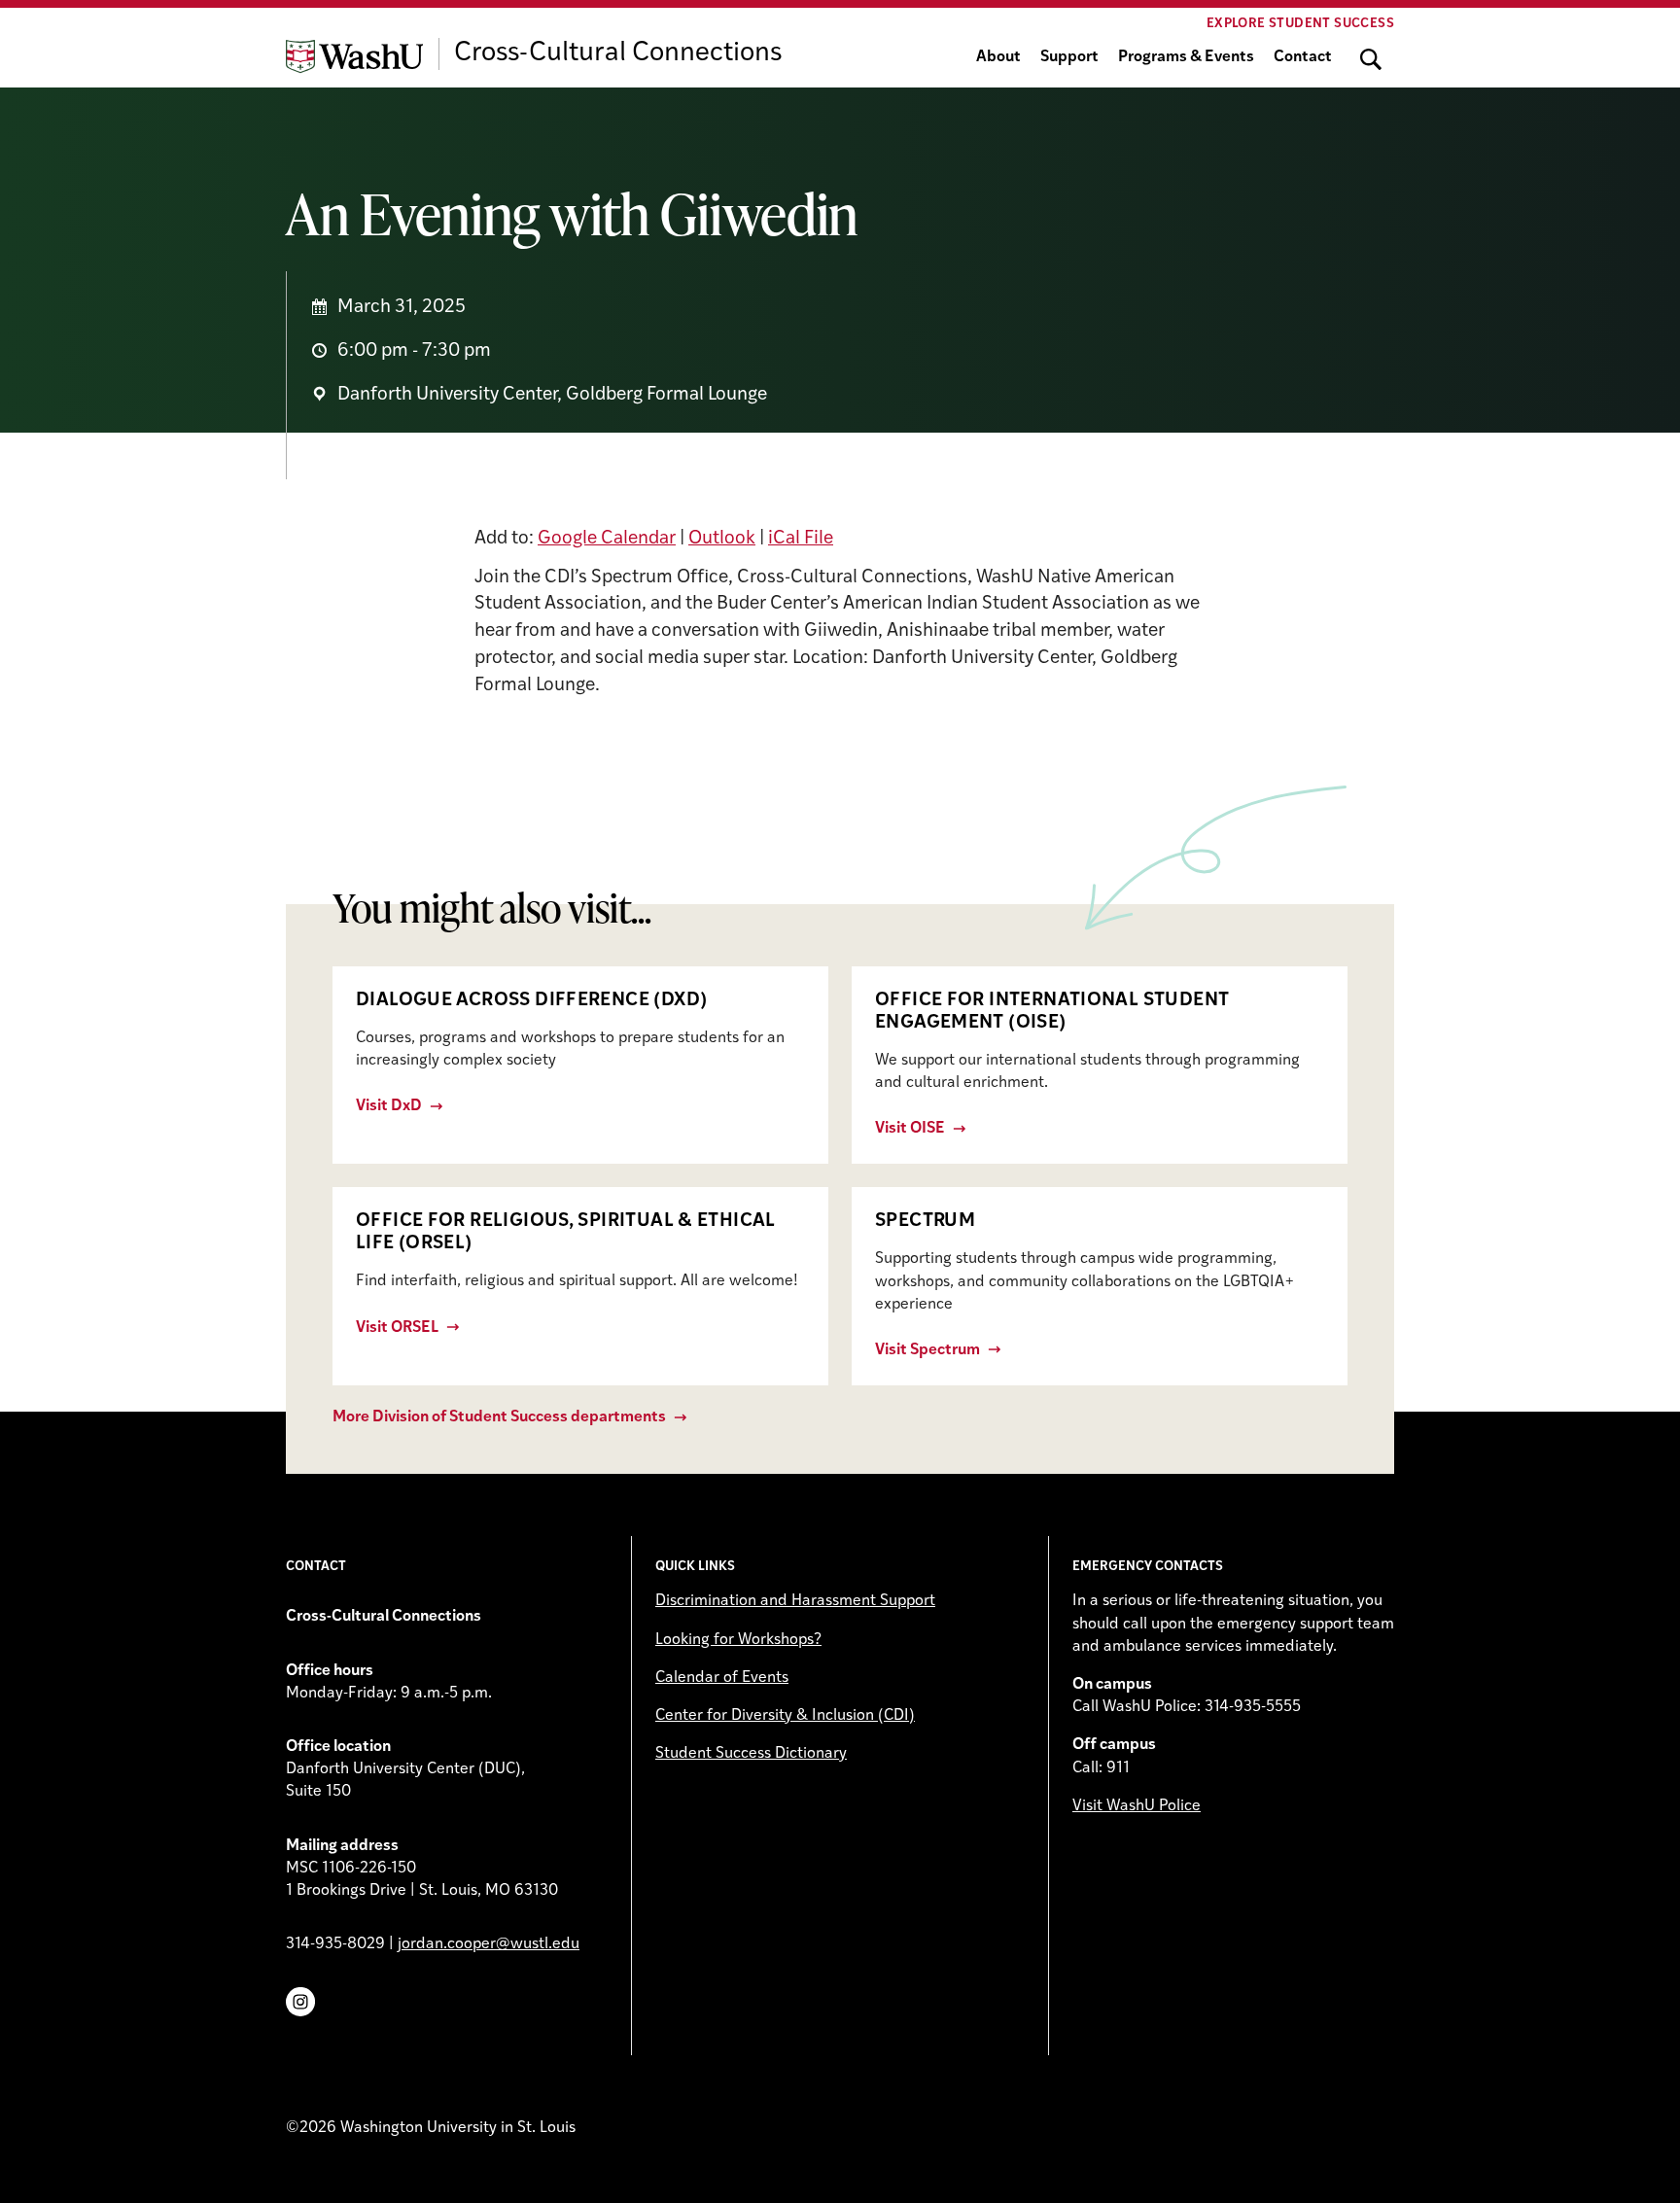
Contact (1303, 57)
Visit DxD (389, 1106)
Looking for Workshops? (738, 1640)
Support (1069, 57)
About (998, 57)
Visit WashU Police (1137, 1806)
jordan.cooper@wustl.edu (489, 1944)
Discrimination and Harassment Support (795, 1601)
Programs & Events (1186, 57)
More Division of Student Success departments (499, 1417)
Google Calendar (607, 539)
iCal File (801, 539)
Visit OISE (910, 1129)
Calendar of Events (722, 1678)
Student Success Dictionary (751, 1754)
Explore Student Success (1300, 24)
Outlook (722, 539)
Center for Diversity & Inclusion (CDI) (785, 1716)
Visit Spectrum (927, 1350)
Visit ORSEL (397, 1328)
